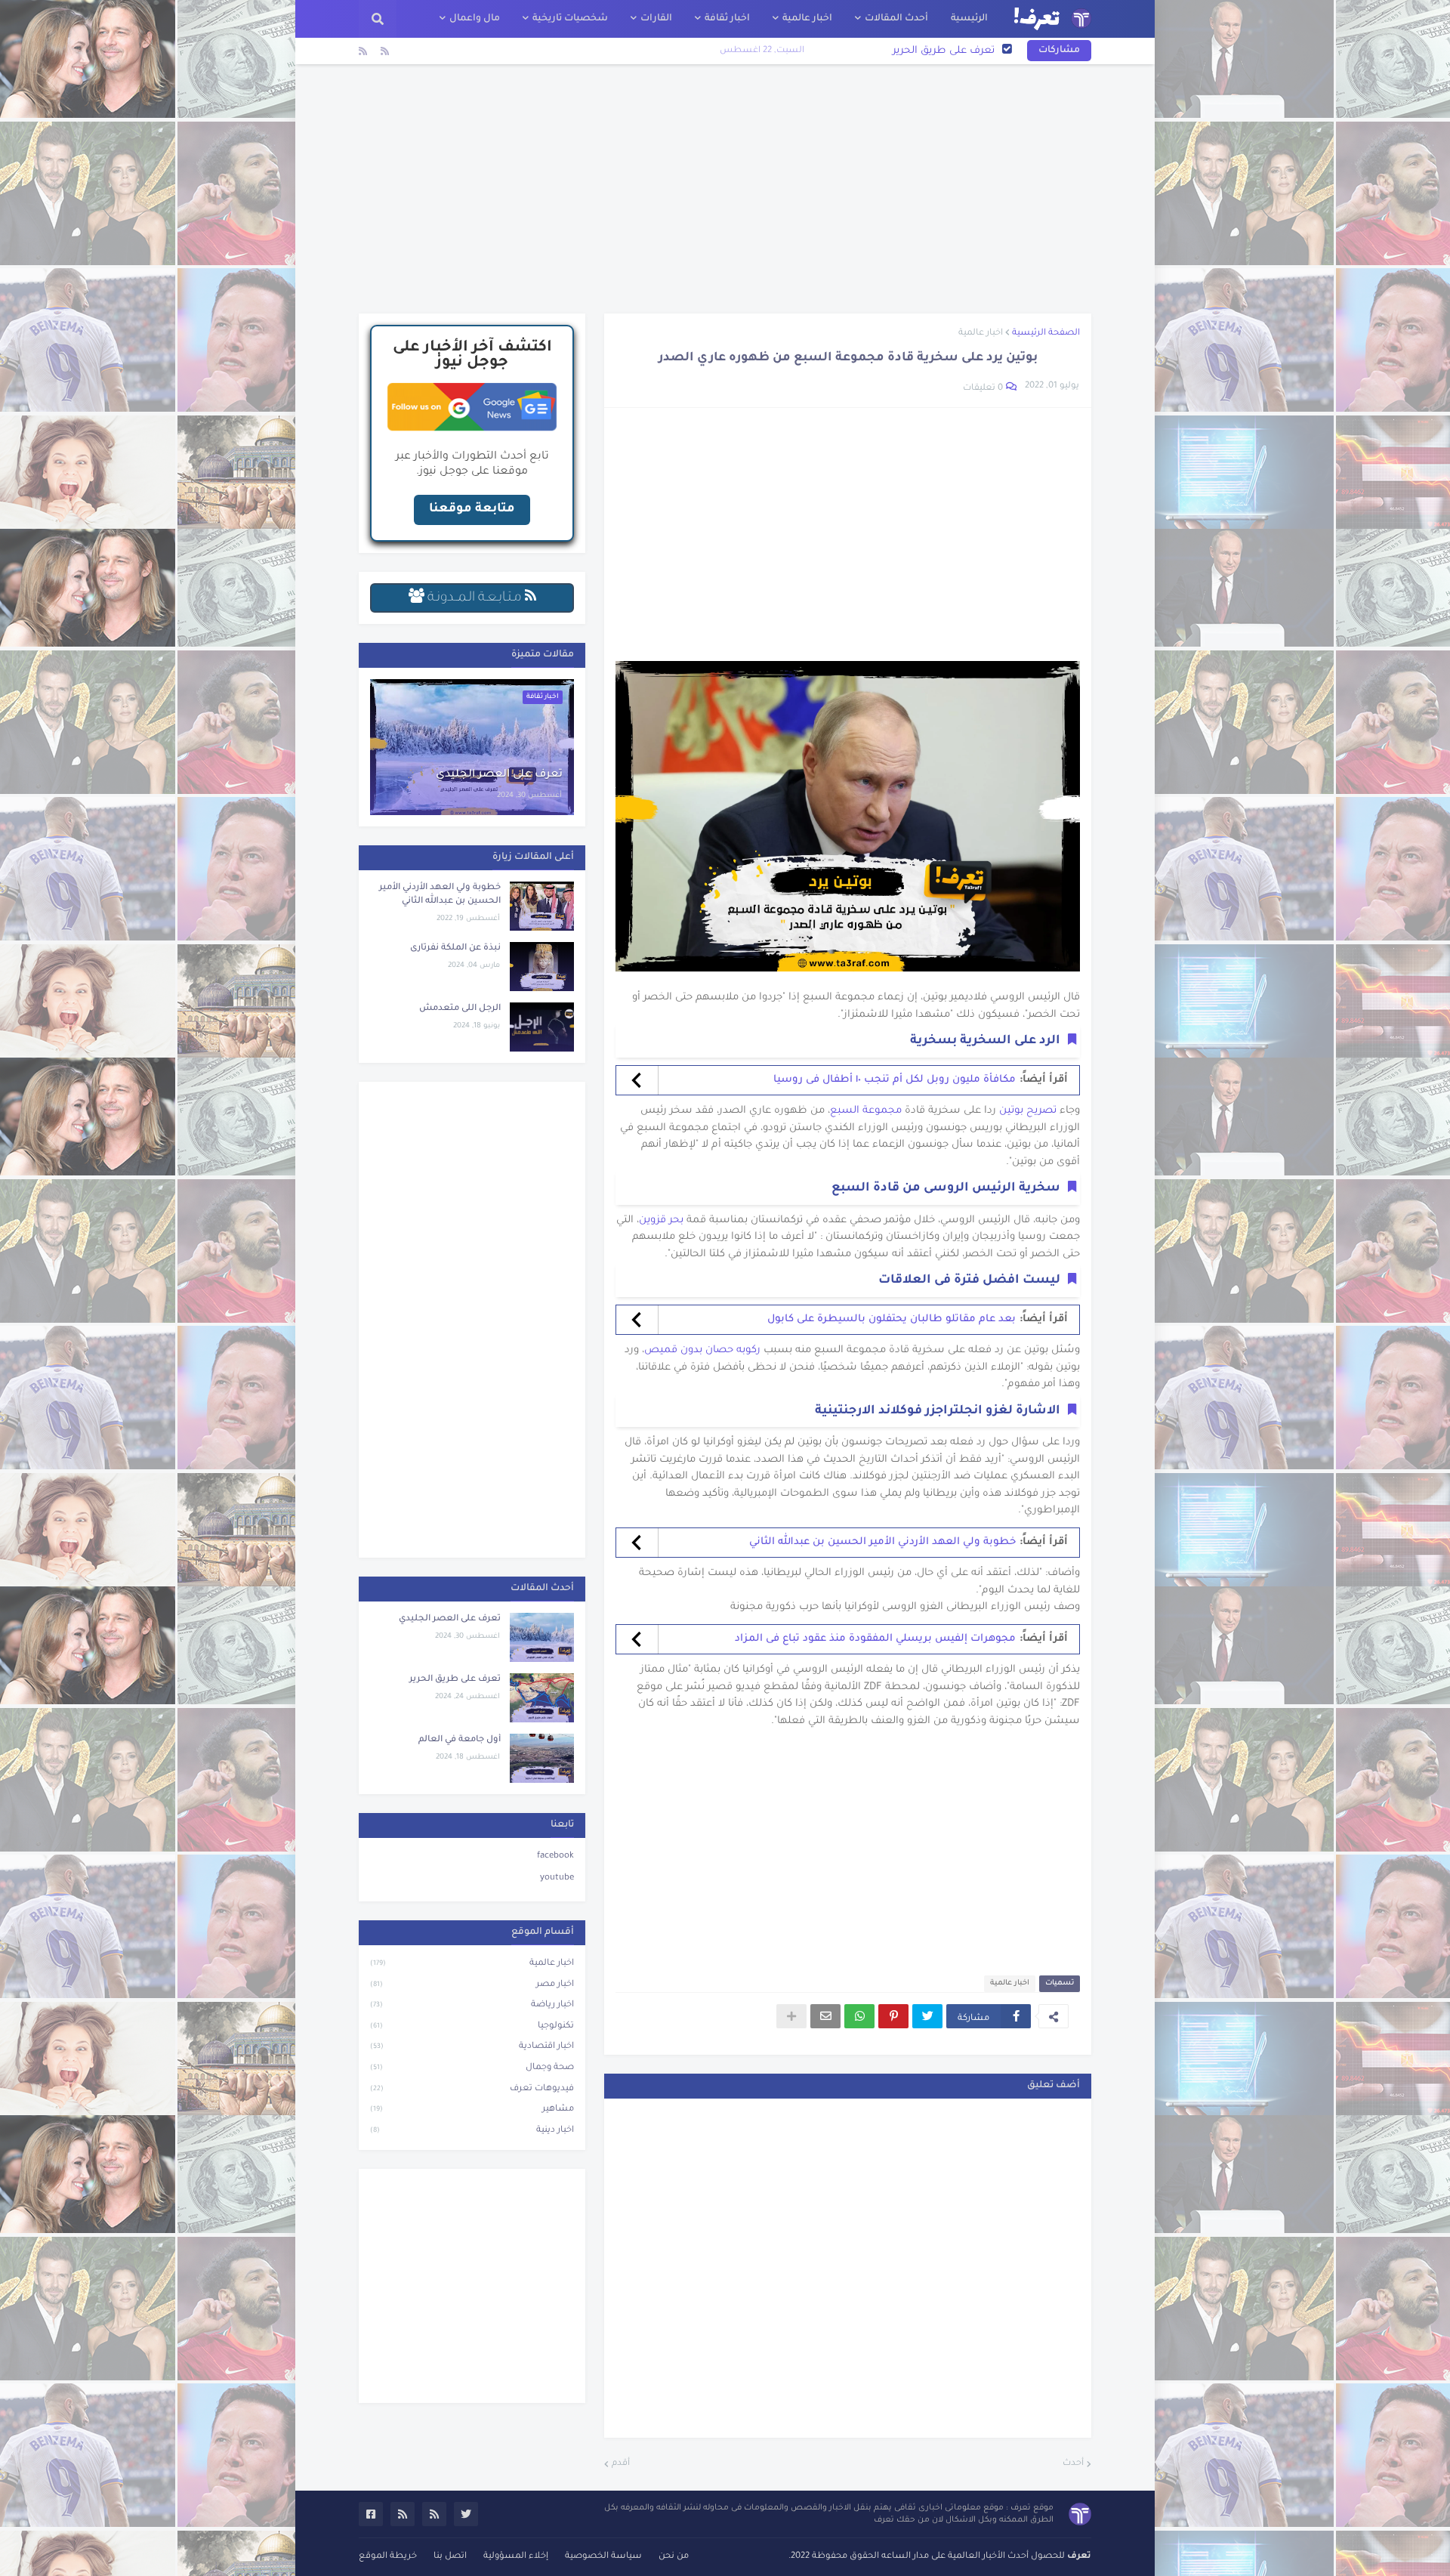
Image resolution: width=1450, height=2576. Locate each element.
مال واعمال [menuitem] (475, 19)
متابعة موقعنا (472, 509)
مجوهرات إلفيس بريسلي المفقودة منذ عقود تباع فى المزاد (875, 1639)
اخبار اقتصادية (472, 2047)
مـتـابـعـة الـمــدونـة (475, 598)
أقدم (621, 2464)
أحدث (1073, 2464)
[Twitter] (927, 2016)
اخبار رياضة (472, 2005)
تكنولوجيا (472, 2026)
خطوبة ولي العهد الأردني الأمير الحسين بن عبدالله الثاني (882, 1542)
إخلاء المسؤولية (516, 2557)
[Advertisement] (725, 189)
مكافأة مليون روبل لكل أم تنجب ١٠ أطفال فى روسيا (895, 1080)
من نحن (674, 2557)
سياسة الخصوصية (603, 2557)
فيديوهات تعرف (472, 2089)
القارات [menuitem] (656, 19)
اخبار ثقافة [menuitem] (727, 19)
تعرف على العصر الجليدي (499, 775)
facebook (555, 1856)
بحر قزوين (661, 1220)
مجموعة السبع (866, 1111)
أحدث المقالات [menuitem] (896, 19)
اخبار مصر (472, 1985)
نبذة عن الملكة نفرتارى (455, 948)
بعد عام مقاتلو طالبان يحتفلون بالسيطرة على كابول (892, 1319)
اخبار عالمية (981, 334)
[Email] (825, 2016)
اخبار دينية (472, 2131)
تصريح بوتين (1028, 1111)
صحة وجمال (472, 2068)
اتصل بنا (450, 2557)
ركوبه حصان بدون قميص (702, 1350)
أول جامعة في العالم (948, 51)
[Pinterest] (893, 2016)
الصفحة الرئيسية (1046, 334)
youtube (557, 1878)
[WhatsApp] (859, 2016)
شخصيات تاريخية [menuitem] (570, 19)
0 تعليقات (983, 389)
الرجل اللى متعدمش (460, 1009)
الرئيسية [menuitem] (969, 19)
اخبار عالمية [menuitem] (807, 19)
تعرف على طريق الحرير (455, 1680)
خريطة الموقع (388, 2557)
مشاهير (472, 2110)
